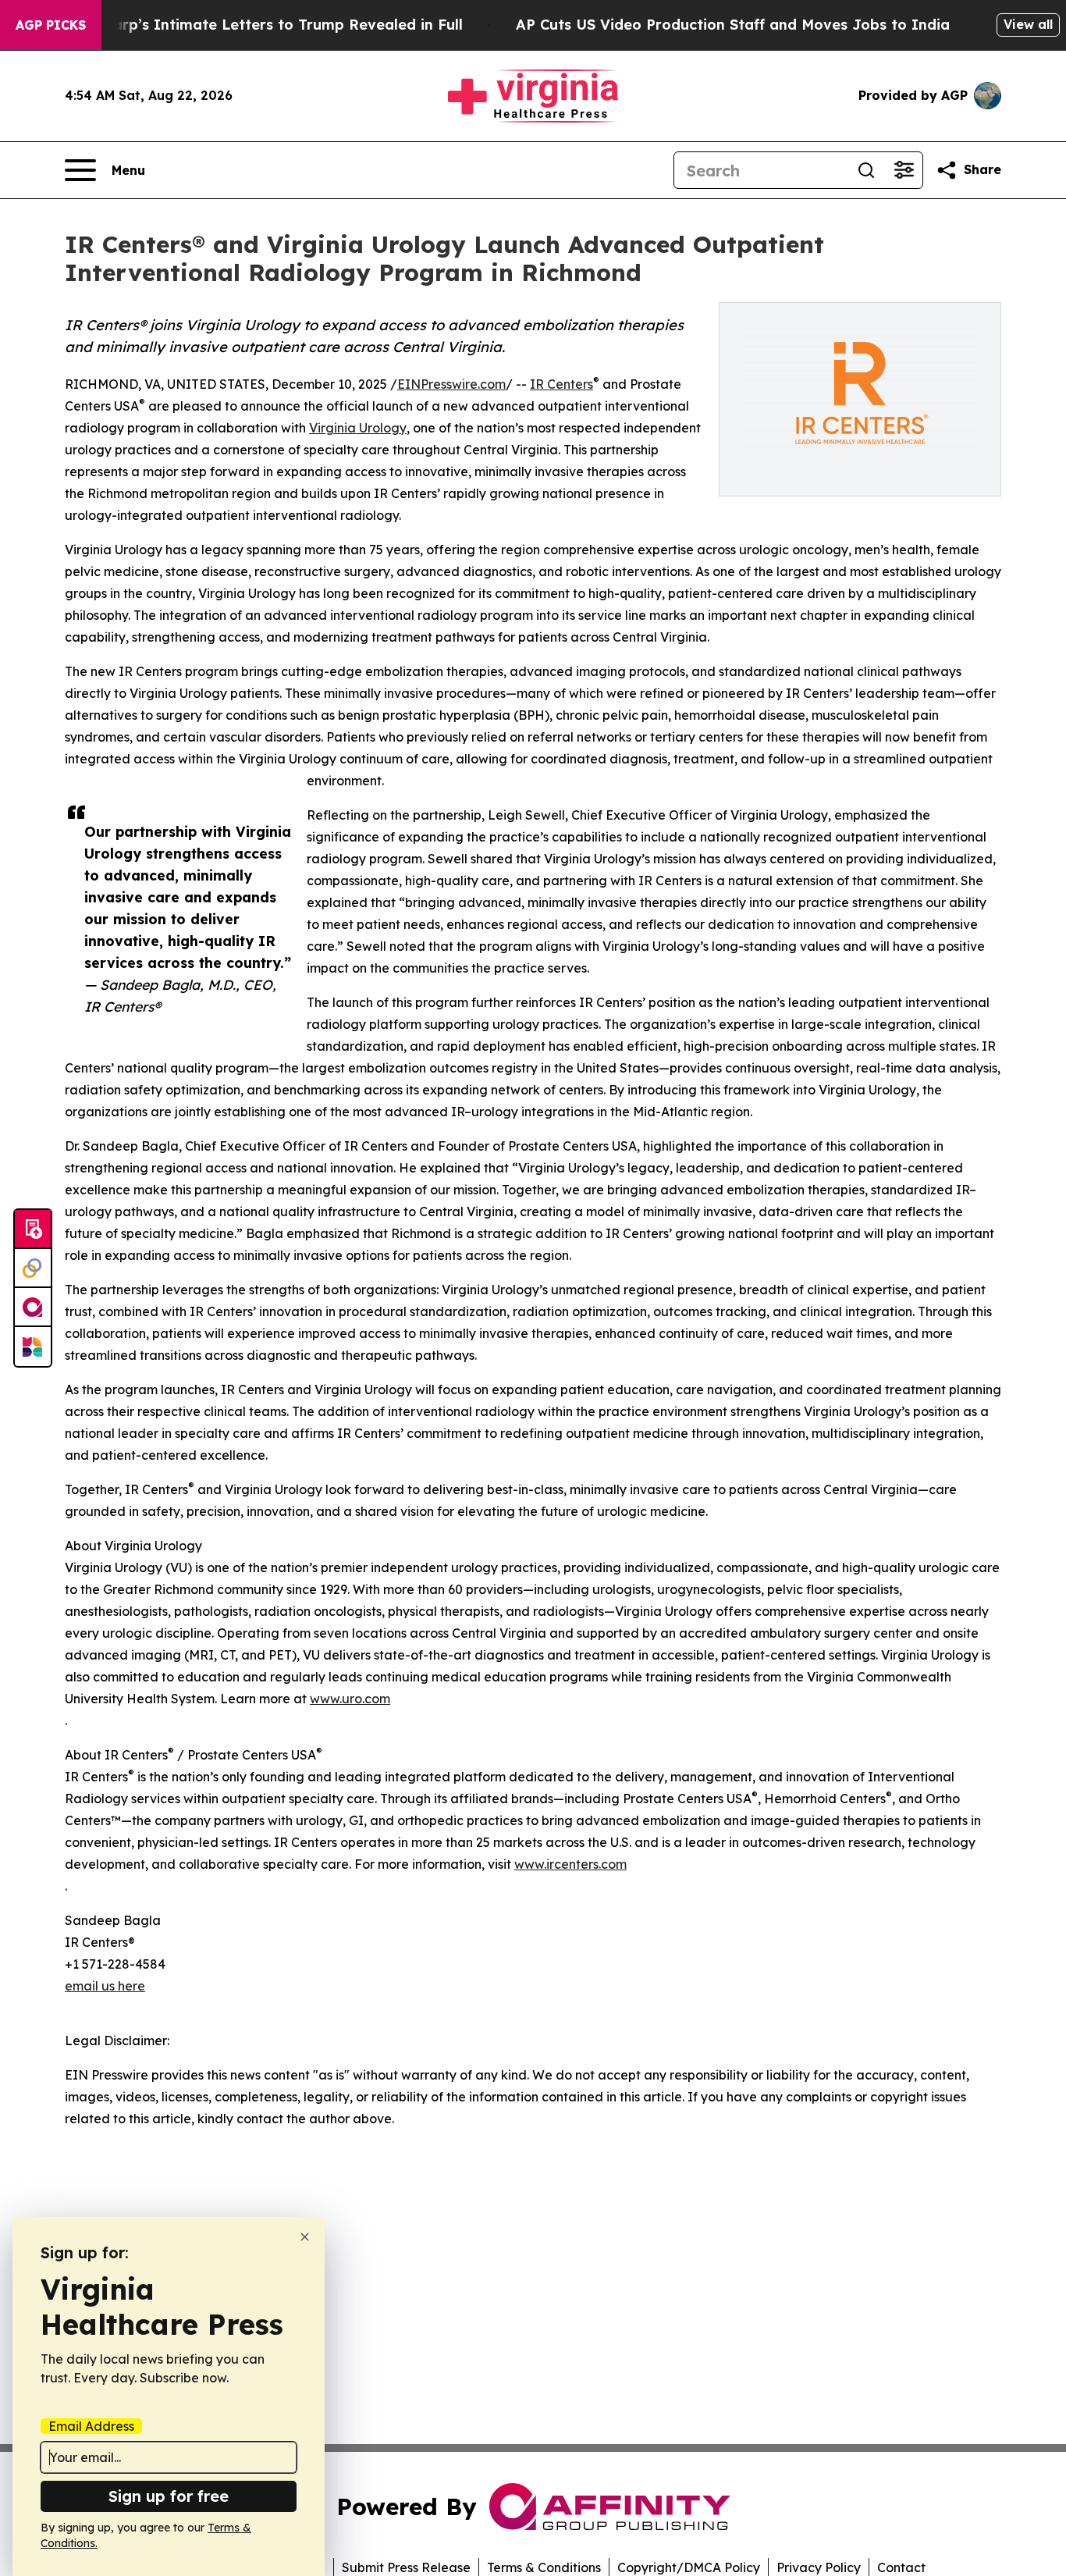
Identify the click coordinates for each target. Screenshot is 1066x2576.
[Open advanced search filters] (904, 170)
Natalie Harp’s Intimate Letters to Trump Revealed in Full (254, 25)
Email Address (91, 2426)
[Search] (866, 170)
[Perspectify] (33, 1268)
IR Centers (561, 384)
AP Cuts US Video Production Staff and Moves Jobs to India (733, 25)
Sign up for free (169, 2496)
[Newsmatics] (33, 1347)
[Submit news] (33, 1229)
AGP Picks (51, 25)
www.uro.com (350, 1699)
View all (1028, 24)
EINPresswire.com (451, 384)
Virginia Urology (358, 428)
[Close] (305, 2237)
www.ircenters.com (570, 1864)
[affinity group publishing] (33, 1308)
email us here (105, 1986)
